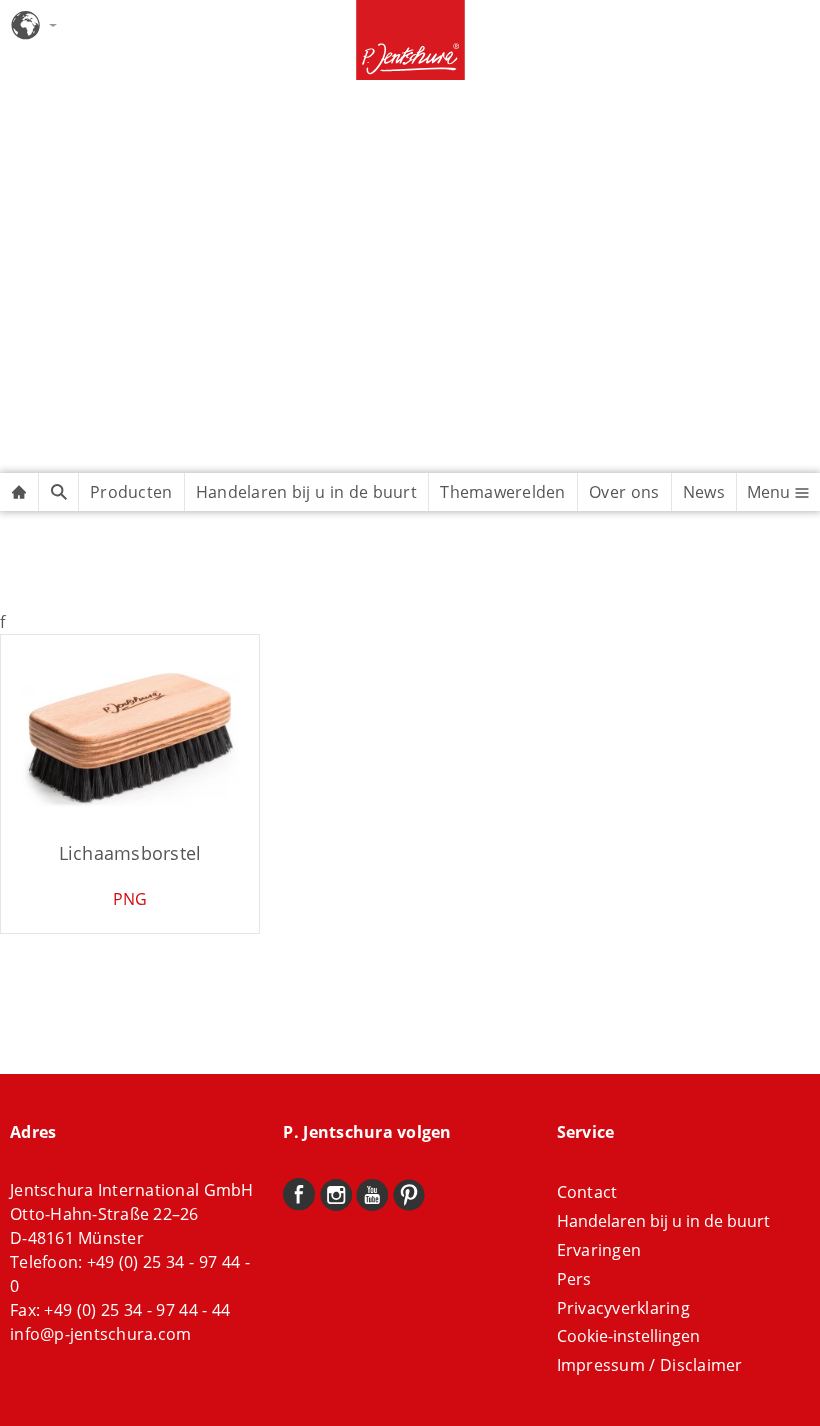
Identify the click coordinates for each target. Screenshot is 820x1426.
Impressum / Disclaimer (650, 1365)
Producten (131, 492)
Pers (574, 1279)
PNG (130, 899)
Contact (587, 1192)
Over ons (624, 492)
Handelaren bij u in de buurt (306, 492)
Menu (770, 492)
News (704, 492)
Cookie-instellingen (628, 1336)
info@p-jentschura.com (100, 1334)
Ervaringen (599, 1250)
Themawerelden (502, 492)
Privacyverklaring (623, 1308)
